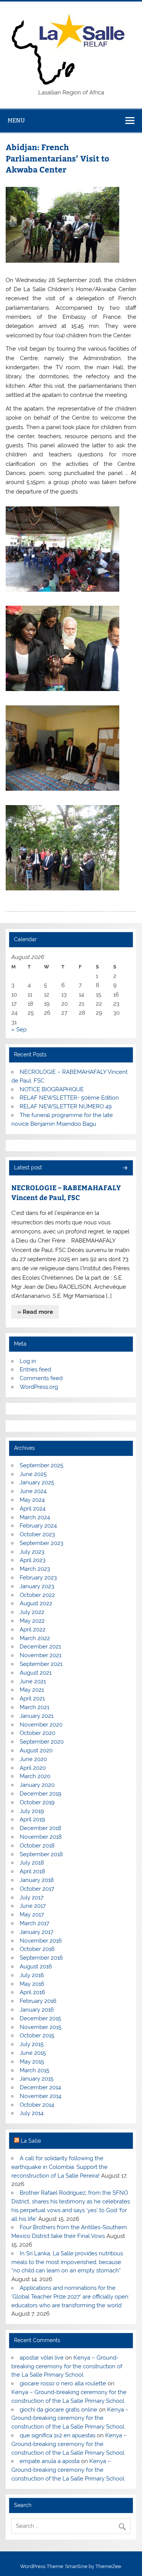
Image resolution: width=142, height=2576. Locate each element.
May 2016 (32, 1984)
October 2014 (37, 2105)
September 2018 (41, 1854)
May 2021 (32, 1690)
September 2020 (42, 1742)
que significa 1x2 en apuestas (58, 2435)
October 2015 (37, 2035)
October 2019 (37, 1802)
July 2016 (32, 1975)
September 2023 (41, 1543)
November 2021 (41, 1655)
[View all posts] (125, 1168)
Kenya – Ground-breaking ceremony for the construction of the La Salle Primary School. (67, 2366)
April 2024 (33, 1509)
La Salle (31, 2141)
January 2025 (37, 1482)
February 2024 (38, 1526)
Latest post (28, 1167)
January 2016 (37, 2010)
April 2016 (32, 1992)
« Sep (19, 1029)
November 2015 (41, 2027)
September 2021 (41, 1664)
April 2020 (33, 1768)
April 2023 (33, 1560)
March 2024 (35, 1517)
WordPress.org (39, 1387)
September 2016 (41, 1958)
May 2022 (32, 1621)
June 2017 (33, 1906)
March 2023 (35, 1569)
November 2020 (41, 1725)
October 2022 (37, 1595)
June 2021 (33, 1681)
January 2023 (37, 1586)
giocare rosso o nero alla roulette (63, 2383)
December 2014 (40, 2087)
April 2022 (33, 1630)
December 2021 (40, 1647)
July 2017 (32, 1898)
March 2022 (35, 1638)
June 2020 (33, 1759)
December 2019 (41, 1794)
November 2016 (41, 1941)
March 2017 (34, 1923)
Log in (28, 1361)
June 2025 (33, 1474)
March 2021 (34, 1707)
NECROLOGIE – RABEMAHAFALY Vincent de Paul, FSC (66, 1192)
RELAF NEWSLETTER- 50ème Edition (69, 1098)
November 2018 (41, 1837)
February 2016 (38, 2001)
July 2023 (32, 1552)
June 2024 (33, 1491)
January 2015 (37, 2079)
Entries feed (35, 1369)
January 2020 (37, 1785)
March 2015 (34, 2070)
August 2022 (36, 1603)
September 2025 (41, 1465)
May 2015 (32, 2062)
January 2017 (37, 1932)
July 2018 (32, 1863)
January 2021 (37, 1716)
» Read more (35, 1312)
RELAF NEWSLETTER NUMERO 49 (66, 1106)
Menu (16, 120)
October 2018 (37, 1846)
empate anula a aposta (50, 2461)
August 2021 (36, 1673)
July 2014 (32, 2113)
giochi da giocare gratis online (59, 2410)
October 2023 (37, 1534)
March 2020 (35, 1776)
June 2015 (33, 2053)
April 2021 (32, 1699)
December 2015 (40, 2018)
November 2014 (41, 2096)
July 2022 (32, 1612)
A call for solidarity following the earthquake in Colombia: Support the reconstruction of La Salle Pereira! (59, 2167)
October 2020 (37, 1733)
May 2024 (32, 1500)
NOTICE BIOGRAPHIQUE (52, 1089)
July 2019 (32, 1811)
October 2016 (37, 1949)
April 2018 (32, 1871)
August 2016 (36, 1966)
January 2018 (37, 1880)
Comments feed (41, 1378)
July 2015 (32, 2044)
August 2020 (36, 1750)
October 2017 (37, 1889)
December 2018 (41, 1828)
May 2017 (32, 1915)
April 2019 (32, 1819)
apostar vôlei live (42, 2358)
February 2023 (38, 1578)
